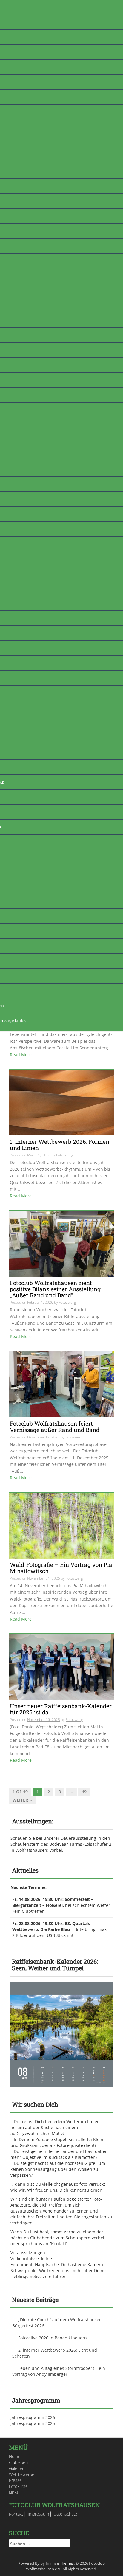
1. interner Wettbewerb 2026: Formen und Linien (60, 1145)
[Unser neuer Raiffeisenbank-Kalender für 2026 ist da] (61, 1667)
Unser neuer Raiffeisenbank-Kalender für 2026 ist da (61, 1709)
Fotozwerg (65, 1155)
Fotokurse (18, 2486)
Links (14, 2492)
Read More (21, 1055)
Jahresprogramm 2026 (33, 2417)
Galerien (17, 2468)
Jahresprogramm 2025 (33, 2423)
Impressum (38, 2514)
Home (15, 2456)
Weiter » (22, 1800)
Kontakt (59, 2244)
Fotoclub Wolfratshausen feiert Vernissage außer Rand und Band (55, 1427)
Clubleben (18, 2462)
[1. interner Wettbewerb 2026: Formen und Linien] (61, 1102)
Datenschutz (65, 2514)
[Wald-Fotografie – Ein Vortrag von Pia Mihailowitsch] (61, 1525)
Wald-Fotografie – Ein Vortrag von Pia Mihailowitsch (61, 1568)
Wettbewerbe (22, 2474)
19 (84, 1792)
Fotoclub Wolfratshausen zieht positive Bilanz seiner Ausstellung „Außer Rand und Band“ (55, 1289)
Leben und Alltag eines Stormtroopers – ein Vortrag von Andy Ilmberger (59, 2371)
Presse (15, 2480)
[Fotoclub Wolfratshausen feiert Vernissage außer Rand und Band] (61, 1384)
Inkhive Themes (60, 2563)
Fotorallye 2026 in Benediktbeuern (53, 2338)
